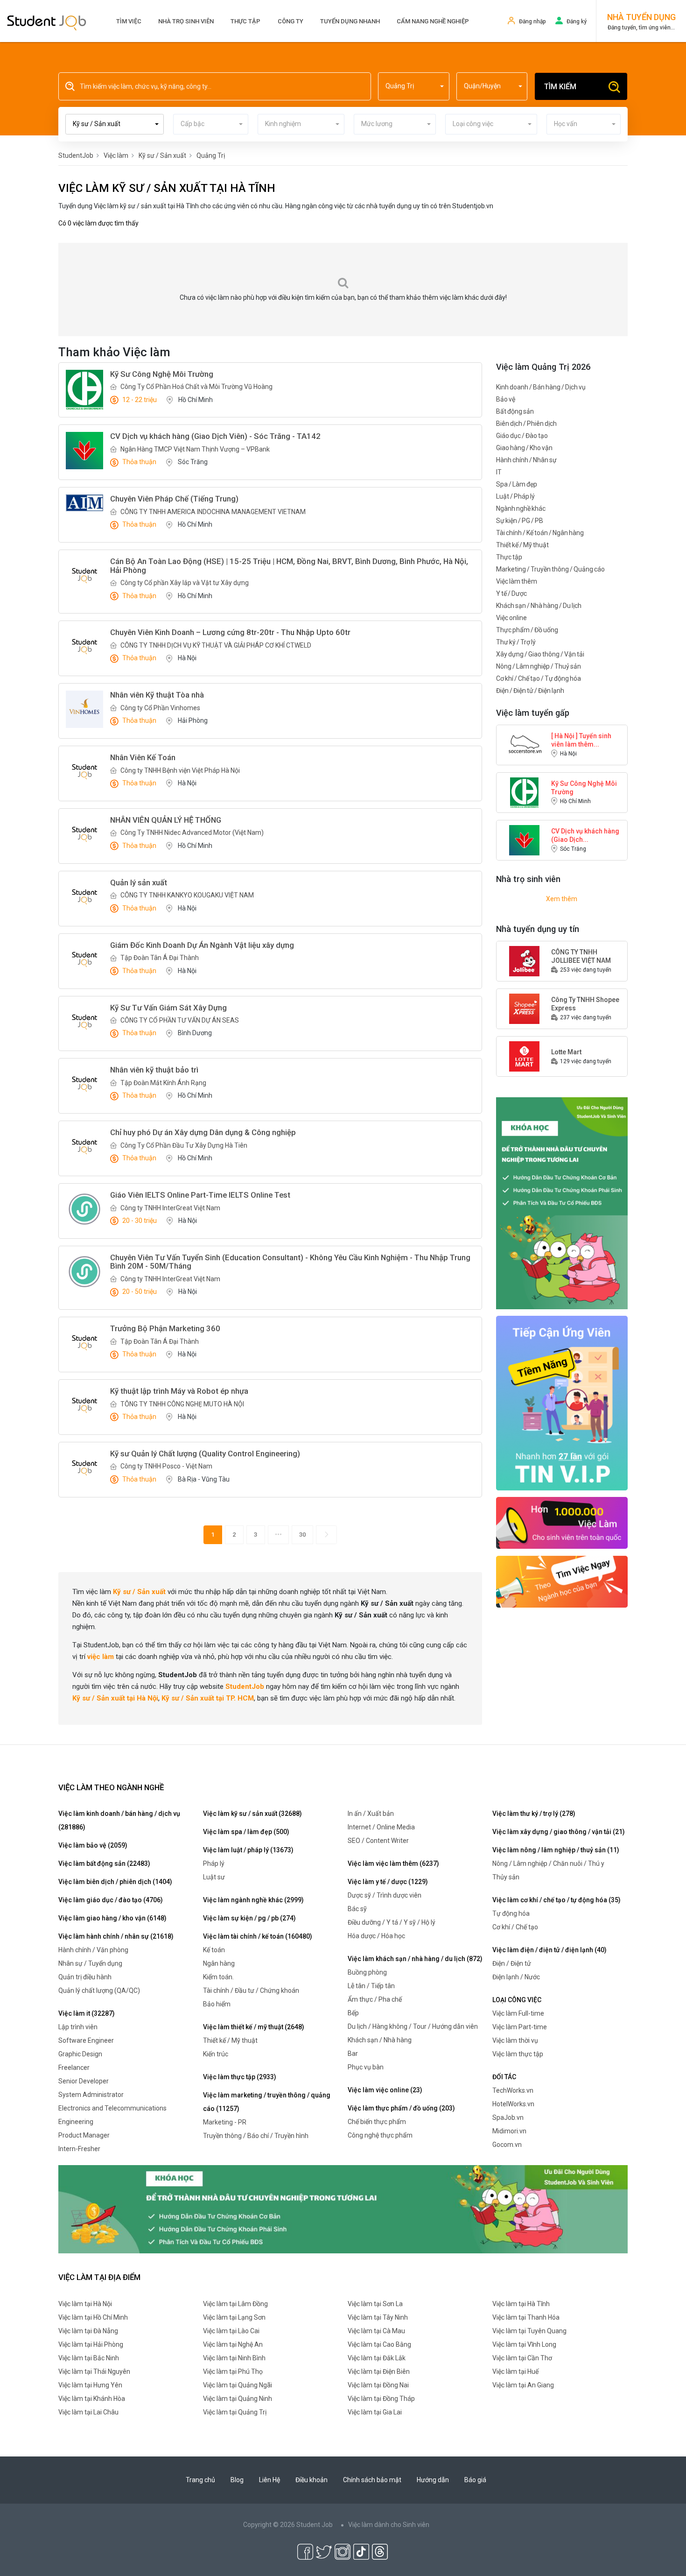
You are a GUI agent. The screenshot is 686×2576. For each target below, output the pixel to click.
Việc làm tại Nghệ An (233, 2344)
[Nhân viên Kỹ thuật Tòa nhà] (84, 709)
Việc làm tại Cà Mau (376, 2331)
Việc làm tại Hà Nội (85, 2304)
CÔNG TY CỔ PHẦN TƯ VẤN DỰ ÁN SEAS (180, 1020)
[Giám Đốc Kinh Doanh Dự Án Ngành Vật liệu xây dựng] (84, 960)
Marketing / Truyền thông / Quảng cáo (550, 569)
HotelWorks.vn (513, 2104)
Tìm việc (129, 21)
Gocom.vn (507, 2145)
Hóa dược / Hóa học (376, 1936)
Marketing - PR (225, 2122)
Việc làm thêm (517, 581)
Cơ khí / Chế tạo (515, 1927)
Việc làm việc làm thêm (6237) (393, 1863)
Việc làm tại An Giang (523, 2385)
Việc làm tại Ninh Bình (234, 2358)
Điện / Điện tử (512, 1963)
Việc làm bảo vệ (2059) (93, 1845)
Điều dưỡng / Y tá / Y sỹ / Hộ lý (392, 1922)
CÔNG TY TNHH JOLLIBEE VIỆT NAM (581, 956)
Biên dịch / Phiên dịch (526, 423)
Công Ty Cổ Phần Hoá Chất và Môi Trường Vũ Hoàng (196, 387)
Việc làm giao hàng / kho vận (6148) (112, 1918)
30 (302, 1535)
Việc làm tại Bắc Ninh (89, 2358)
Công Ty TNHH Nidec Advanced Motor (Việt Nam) (192, 833)
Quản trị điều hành (85, 1977)
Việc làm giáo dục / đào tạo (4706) (111, 1900)
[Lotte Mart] (525, 1056)
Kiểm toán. (218, 1977)
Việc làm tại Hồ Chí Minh (93, 2317)
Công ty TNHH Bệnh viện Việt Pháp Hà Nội (180, 770)
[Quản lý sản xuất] (84, 897)
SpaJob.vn (508, 2117)
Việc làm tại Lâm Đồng (235, 2304)
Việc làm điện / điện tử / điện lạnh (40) (549, 1950)
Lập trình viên (78, 2027)
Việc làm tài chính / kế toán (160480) (258, 1936)
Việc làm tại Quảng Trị (235, 2412)
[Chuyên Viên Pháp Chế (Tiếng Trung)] (84, 503)
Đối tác (504, 2077)
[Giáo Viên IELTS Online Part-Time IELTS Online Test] (84, 1209)
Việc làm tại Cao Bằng (379, 2344)
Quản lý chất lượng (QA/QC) (99, 1990)
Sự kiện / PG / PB (520, 521)
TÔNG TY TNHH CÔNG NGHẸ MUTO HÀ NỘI (182, 1404)
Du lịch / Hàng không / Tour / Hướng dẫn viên (413, 2026)
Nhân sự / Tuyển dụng (90, 1963)
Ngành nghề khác (521, 508)
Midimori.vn (509, 2131)
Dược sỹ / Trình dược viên (385, 1895)
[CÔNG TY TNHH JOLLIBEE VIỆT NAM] (525, 960)
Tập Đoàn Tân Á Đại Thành (160, 958)
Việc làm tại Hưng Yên (90, 2385)
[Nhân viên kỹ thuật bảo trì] (84, 1084)
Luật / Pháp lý (515, 496)
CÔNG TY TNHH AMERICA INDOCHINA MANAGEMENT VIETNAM (213, 512)
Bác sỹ (357, 1909)
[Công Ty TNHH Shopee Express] (525, 1008)
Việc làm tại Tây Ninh (378, 2317)
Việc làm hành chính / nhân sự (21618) (116, 1936)
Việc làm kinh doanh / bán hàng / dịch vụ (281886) (119, 1820)
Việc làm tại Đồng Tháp (381, 2399)
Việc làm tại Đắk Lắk (377, 2358)
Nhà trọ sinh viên (186, 21)
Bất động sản (515, 411)
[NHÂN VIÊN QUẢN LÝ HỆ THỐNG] (84, 834)
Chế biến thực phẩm (377, 2122)
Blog (237, 2480)
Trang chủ (200, 2480)
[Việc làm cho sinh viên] (562, 1522)
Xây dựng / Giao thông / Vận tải (540, 654)
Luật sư (214, 1877)
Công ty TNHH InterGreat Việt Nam (170, 1208)
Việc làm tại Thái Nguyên (94, 2371)
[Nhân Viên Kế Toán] (84, 772)
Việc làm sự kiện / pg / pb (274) (249, 1918)
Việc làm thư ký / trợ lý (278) (534, 1814)
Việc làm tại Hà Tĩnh (521, 2304)
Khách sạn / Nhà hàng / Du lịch (539, 606)
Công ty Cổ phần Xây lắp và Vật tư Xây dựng (185, 583)
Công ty (290, 21)
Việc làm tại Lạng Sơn (234, 2317)
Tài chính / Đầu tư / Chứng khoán (251, 1990)
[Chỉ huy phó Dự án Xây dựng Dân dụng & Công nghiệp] (84, 1147)
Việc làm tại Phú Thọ (233, 2371)
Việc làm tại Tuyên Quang (529, 2331)
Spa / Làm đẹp (517, 484)
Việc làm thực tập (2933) (240, 2077)
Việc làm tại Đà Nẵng (88, 2331)
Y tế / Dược (511, 593)
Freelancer (74, 2068)
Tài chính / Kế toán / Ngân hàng (540, 533)
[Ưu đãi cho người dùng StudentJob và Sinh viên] (562, 1403)
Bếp (353, 2013)
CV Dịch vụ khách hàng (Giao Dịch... (585, 835)
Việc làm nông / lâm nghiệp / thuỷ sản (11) (556, 1850)
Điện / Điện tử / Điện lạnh (530, 691)
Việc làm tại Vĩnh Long (524, 2344)
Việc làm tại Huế (515, 2371)
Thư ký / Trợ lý (516, 642)
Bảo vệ (506, 399)
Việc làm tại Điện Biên (379, 2371)
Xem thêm (562, 899)
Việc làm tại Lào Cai (231, 2331)
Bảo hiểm (217, 2004)
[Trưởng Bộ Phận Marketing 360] (84, 1343)
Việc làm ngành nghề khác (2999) (253, 1900)
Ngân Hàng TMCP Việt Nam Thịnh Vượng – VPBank (195, 449)
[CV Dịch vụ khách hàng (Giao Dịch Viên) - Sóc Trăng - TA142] (84, 451)
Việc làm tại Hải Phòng (91, 2344)
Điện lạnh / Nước (516, 1977)
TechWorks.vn (513, 2090)
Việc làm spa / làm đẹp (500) (246, 1832)
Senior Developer (84, 2081)
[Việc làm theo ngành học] (562, 1581)
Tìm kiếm (560, 87)
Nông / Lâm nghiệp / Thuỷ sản (539, 666)
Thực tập (245, 21)
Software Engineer (86, 2040)
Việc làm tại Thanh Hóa (526, 2317)
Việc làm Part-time (520, 2027)
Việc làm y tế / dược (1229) (388, 1882)
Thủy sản (506, 1877)
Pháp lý (214, 1863)
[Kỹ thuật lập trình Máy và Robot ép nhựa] (84, 1405)
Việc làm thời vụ (515, 2040)
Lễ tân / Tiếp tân (371, 1986)
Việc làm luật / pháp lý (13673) (248, 1850)
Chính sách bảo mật (372, 2480)
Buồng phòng (367, 1972)
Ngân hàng (219, 1963)
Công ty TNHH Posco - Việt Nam (166, 1466)
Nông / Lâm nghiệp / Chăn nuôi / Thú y (548, 1863)
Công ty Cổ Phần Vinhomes (160, 708)
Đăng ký (577, 21)
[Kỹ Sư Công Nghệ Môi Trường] (84, 390)
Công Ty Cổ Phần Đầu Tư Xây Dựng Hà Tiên (184, 1145)
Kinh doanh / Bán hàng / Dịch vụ (541, 387)
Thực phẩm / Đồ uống (527, 630)
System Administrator (91, 2095)
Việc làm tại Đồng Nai (378, 2385)
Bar (353, 2054)
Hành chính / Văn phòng (93, 1950)
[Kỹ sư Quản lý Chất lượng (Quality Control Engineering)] (84, 1468)
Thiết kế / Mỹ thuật (522, 545)
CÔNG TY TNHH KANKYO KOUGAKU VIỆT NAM (187, 895)
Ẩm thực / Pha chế (375, 1999)
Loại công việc (517, 2000)
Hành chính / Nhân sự (526, 460)
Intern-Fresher (79, 2149)
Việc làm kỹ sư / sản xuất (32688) (252, 1814)
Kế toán (214, 1950)
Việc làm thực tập (518, 2054)
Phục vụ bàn (366, 2067)
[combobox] (414, 86)
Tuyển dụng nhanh (350, 21)
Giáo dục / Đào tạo (522, 436)
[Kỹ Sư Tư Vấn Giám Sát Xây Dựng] (84, 1022)
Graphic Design (80, 2054)
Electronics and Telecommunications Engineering (112, 2115)
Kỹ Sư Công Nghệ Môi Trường (584, 788)
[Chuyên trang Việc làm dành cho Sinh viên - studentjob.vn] (47, 22)
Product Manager (84, 2135)
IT (499, 472)
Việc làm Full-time (518, 2013)
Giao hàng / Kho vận (524, 448)
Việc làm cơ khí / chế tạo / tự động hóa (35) (556, 1900)
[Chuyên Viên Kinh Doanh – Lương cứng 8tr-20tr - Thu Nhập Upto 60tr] (84, 647)
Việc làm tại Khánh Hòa (92, 2399)
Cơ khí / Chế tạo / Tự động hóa (539, 678)
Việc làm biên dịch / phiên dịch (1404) (115, 1882)
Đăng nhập (532, 21)
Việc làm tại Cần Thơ (522, 2358)
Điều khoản (311, 2480)
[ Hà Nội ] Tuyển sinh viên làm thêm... (581, 740)
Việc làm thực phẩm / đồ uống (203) (401, 2108)
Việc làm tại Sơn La (375, 2304)
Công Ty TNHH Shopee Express (585, 1004)
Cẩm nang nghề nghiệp (433, 21)
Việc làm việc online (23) (385, 2090)
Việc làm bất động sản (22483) (104, 1863)
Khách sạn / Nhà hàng (380, 2040)
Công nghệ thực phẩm (380, 2135)
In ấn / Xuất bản (371, 1814)
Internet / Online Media (381, 1827)
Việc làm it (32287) (87, 2013)
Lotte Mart (566, 1052)
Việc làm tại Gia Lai (375, 2412)
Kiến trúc (216, 2054)
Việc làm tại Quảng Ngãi (238, 2385)
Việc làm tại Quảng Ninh (238, 2399)
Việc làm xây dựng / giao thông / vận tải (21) (559, 1832)
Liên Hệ (269, 2480)
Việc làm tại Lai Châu (88, 2412)
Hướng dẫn (433, 2480)
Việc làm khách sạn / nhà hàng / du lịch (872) (415, 1959)
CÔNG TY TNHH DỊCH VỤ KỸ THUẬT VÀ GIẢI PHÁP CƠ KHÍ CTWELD (216, 645)
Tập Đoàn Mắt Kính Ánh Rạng (163, 1083)
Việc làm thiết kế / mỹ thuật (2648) (254, 2027)
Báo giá (475, 2480)
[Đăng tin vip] (562, 1203)
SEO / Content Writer (378, 1841)
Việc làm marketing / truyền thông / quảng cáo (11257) (267, 2102)
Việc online (511, 618)
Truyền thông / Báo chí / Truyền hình (256, 2136)
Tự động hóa (511, 1913)
